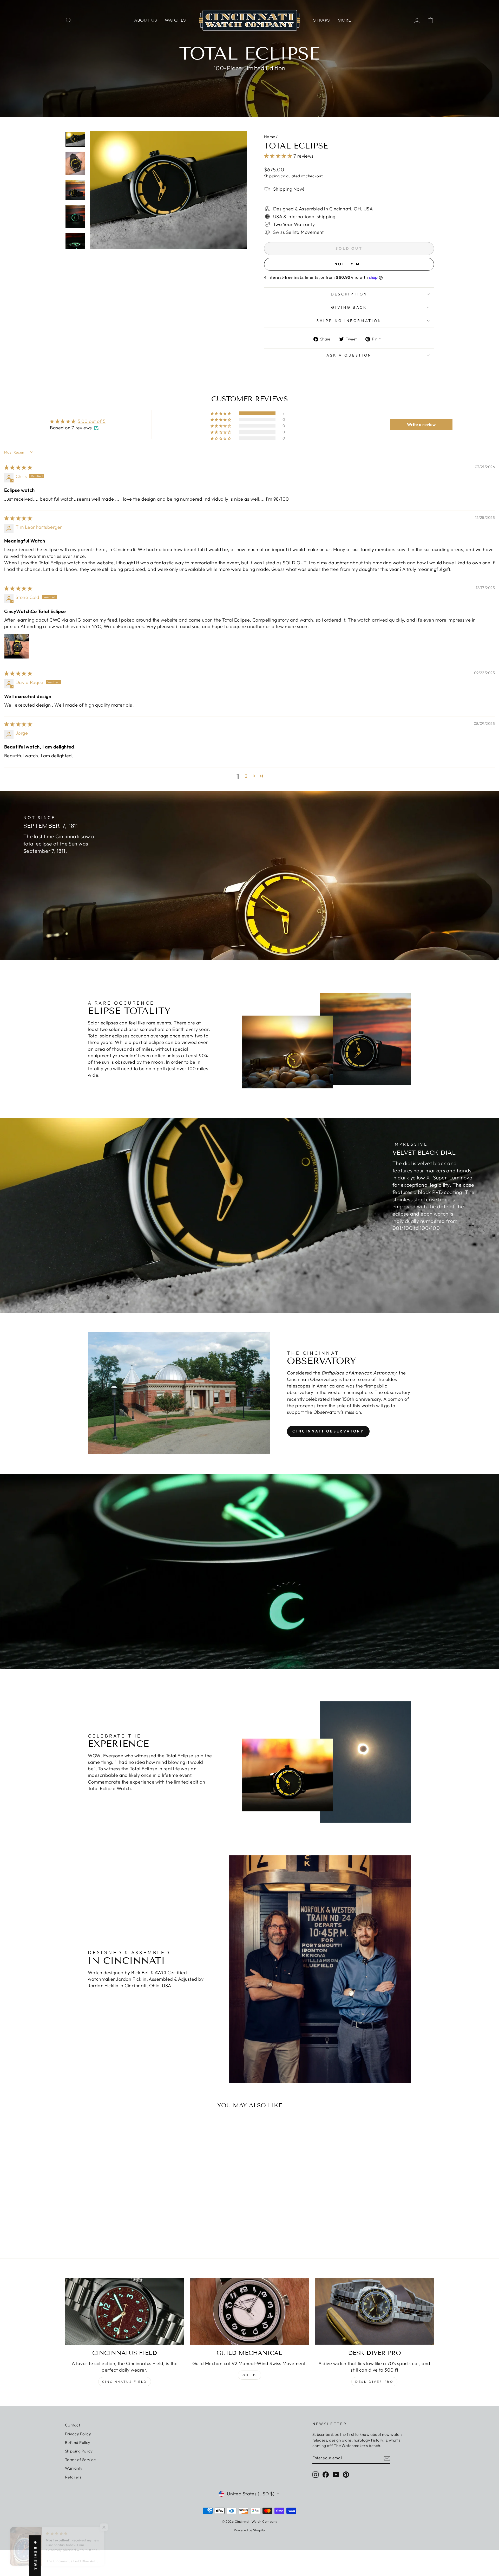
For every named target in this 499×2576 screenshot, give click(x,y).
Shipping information (349, 321)
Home (270, 137)
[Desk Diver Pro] (374, 2312)
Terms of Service (80, 2460)
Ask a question (349, 355)
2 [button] (246, 776)
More (344, 20)
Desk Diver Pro (374, 2382)
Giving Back (349, 307)
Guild (249, 2375)
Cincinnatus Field (125, 2382)
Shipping (272, 176)
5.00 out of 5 (92, 421)
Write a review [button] (421, 424)
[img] (18, 467)
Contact (73, 2425)
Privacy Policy (78, 2434)
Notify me (349, 264)
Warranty (74, 2468)
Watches (175, 20)
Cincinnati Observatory (328, 1431)
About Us (146, 20)
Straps (321, 20)
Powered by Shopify (249, 2530)
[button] (279, 156)
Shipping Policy (79, 2451)
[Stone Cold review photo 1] (17, 646)
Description (349, 294)
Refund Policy (78, 2442)
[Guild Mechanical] (250, 2312)
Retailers (73, 2477)
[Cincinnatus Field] (125, 2312)
